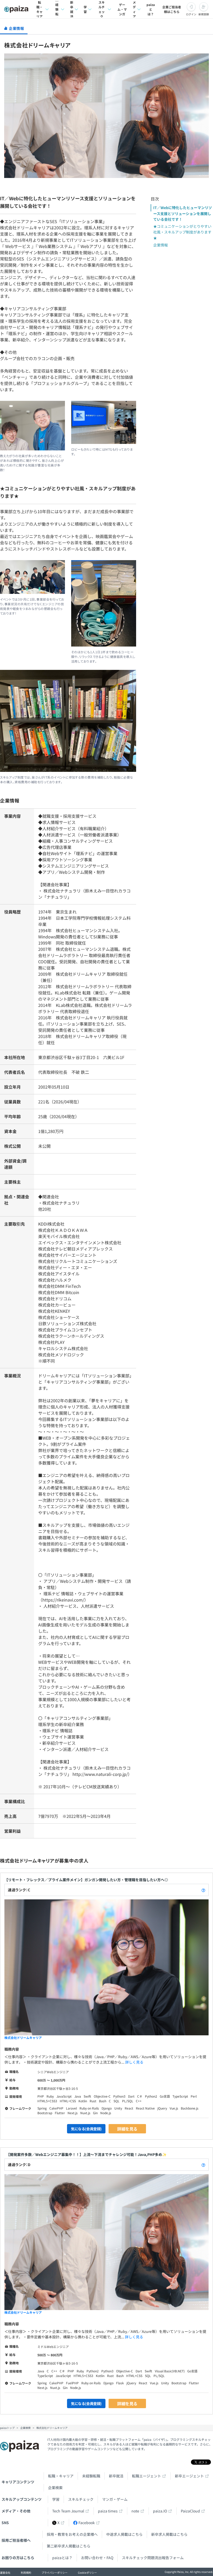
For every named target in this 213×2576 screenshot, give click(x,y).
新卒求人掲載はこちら (169, 2534)
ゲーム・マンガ (122, 9)
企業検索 (55, 2488)
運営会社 (5, 2572)
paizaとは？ (151, 9)
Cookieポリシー (87, 2572)
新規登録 (204, 14)
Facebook (87, 2523)
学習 (85, 9)
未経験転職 (57, 9)
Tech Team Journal (68, 2511)
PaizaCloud (190, 2511)
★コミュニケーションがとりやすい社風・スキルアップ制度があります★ (182, 232)
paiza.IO (160, 2511)
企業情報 (161, 245)
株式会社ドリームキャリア (23, 2038)
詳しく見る (134, 2062)
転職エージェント (147, 2476)
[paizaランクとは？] (203, 1890)
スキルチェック (102, 9)
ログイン (191, 14)
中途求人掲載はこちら (124, 2534)
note (135, 2511)
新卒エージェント (189, 2476)
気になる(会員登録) (86, 2129)
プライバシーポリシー (55, 2572)
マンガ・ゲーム (115, 2499)
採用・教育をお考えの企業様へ (72, 2534)
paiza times (108, 2511)
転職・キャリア (39, 9)
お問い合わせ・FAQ (97, 2558)
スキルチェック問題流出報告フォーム (153, 2558)
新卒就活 (72, 9)
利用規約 (26, 2572)
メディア (134, 9)
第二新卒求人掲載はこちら (69, 2546)
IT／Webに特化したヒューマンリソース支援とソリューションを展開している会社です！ (183, 213)
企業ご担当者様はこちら (172, 9)
